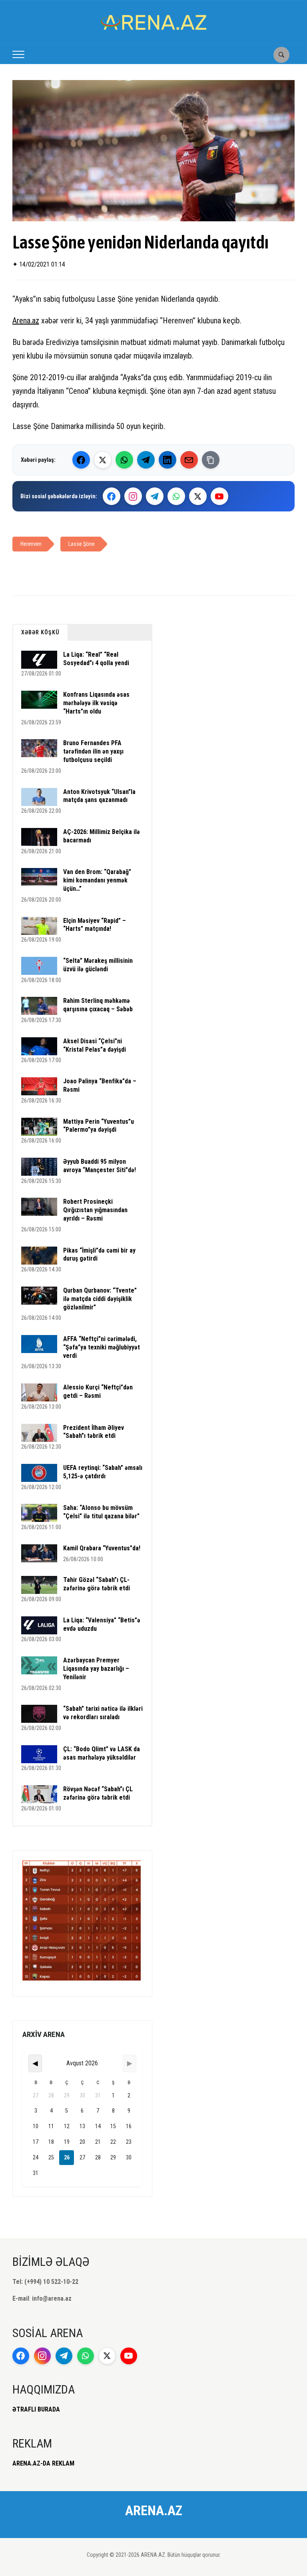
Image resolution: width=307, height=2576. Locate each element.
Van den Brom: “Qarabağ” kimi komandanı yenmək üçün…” (97, 880)
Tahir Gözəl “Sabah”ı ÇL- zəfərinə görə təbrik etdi (97, 1584)
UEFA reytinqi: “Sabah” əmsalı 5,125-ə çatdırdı (103, 1472)
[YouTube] (219, 496)
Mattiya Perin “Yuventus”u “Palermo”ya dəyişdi (99, 1126)
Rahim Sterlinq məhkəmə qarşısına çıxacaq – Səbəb (98, 1005)
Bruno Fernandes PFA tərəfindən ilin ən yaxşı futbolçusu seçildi (93, 751)
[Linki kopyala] (211, 460)
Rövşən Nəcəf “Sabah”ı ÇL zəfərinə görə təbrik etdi (98, 1793)
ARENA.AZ (154, 2510)
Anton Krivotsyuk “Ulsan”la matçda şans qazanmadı (99, 796)
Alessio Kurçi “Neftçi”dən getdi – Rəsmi (98, 1391)
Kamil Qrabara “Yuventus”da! (102, 1548)
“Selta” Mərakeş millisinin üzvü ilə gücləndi (98, 965)
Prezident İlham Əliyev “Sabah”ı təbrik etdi (94, 1432)
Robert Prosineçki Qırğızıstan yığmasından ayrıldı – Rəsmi (95, 1210)
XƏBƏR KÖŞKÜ (40, 632)
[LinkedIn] (167, 460)
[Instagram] (133, 496)
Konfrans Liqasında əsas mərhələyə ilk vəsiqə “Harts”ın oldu (96, 703)
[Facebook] (81, 460)
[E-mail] (189, 460)
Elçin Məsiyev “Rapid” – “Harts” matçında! (95, 925)
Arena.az (26, 321)
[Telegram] (146, 460)
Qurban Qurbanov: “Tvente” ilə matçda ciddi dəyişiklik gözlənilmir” (100, 1299)
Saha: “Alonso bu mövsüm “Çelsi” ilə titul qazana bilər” (101, 1512)
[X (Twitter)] (103, 460)
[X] (198, 496)
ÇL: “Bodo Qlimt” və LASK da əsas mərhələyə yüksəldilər (102, 1753)
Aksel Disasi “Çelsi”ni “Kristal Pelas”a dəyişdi (95, 1045)
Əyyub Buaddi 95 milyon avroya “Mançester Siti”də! (100, 1166)
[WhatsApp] (124, 460)
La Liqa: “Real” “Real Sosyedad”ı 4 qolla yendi (96, 659)
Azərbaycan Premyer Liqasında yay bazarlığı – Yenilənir (96, 1669)
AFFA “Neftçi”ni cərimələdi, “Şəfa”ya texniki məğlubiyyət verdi (102, 1347)
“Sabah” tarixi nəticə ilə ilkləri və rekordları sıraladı (103, 1713)
